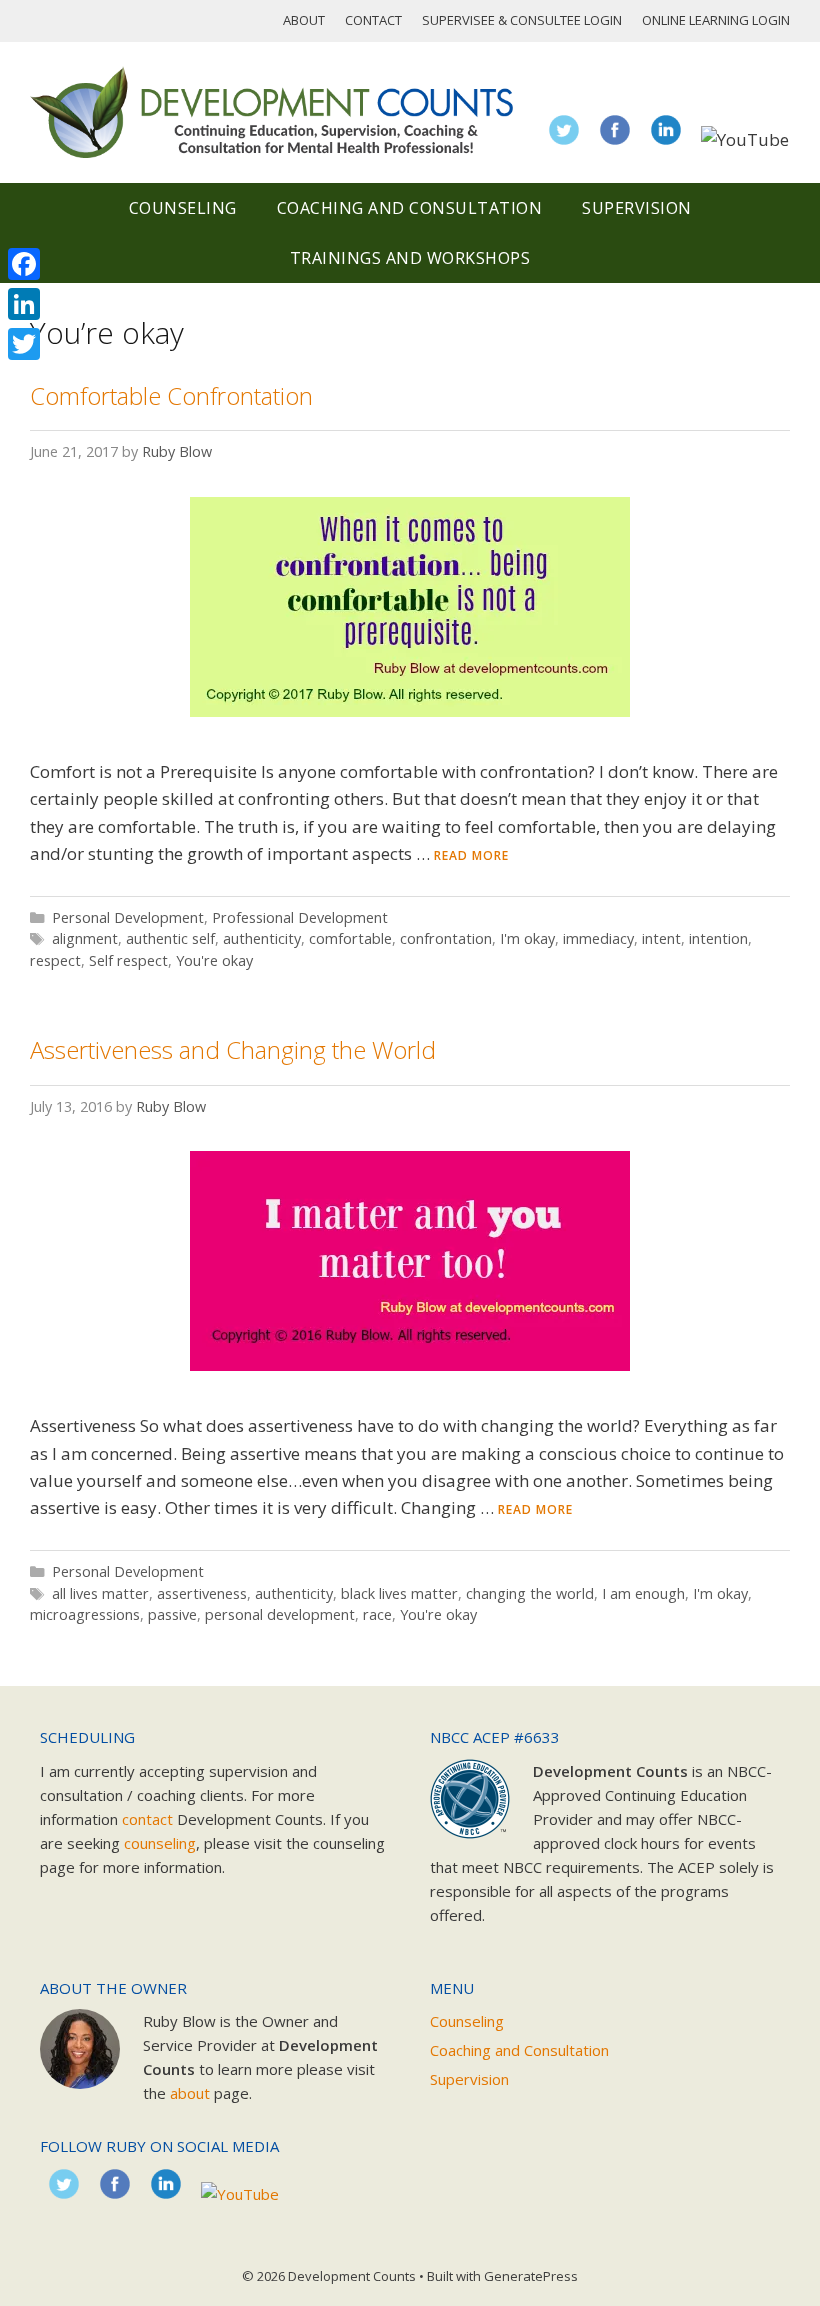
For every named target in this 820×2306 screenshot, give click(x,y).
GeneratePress (531, 2276)
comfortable (350, 938)
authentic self (170, 938)
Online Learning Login (716, 20)
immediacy (598, 938)
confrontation (446, 938)
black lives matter (399, 1593)
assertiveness (202, 1593)
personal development (280, 1614)
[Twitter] (24, 344)
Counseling (183, 208)
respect (55, 960)
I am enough (643, 1593)
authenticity (262, 938)
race (377, 1614)
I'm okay (527, 938)
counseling (160, 1843)
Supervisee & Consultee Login (522, 20)
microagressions (85, 1614)
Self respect (128, 960)
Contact (373, 20)
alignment (85, 938)
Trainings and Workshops (410, 258)
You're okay (214, 960)
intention (718, 938)
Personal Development (128, 917)
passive (172, 1614)
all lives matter (100, 1593)
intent (661, 938)
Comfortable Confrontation (171, 395)
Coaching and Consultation (410, 208)
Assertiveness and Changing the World (233, 1049)
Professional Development (300, 917)
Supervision (637, 208)
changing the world (530, 1593)
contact (147, 1819)
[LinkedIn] (24, 304)
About (304, 20)
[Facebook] (24, 264)
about (190, 2093)
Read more (471, 855)
